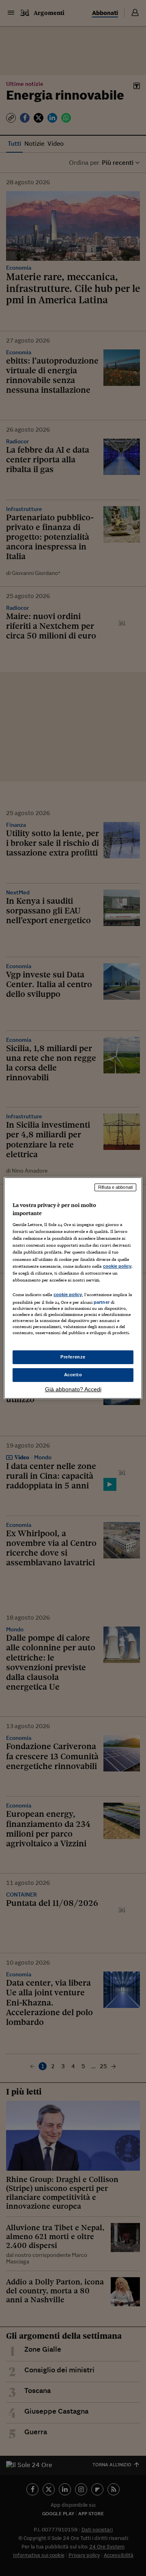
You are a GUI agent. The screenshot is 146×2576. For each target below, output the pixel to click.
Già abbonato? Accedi (73, 1389)
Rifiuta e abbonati (115, 1187)
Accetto (73, 1375)
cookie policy (117, 1266)
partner (102, 1302)
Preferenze (73, 1357)
